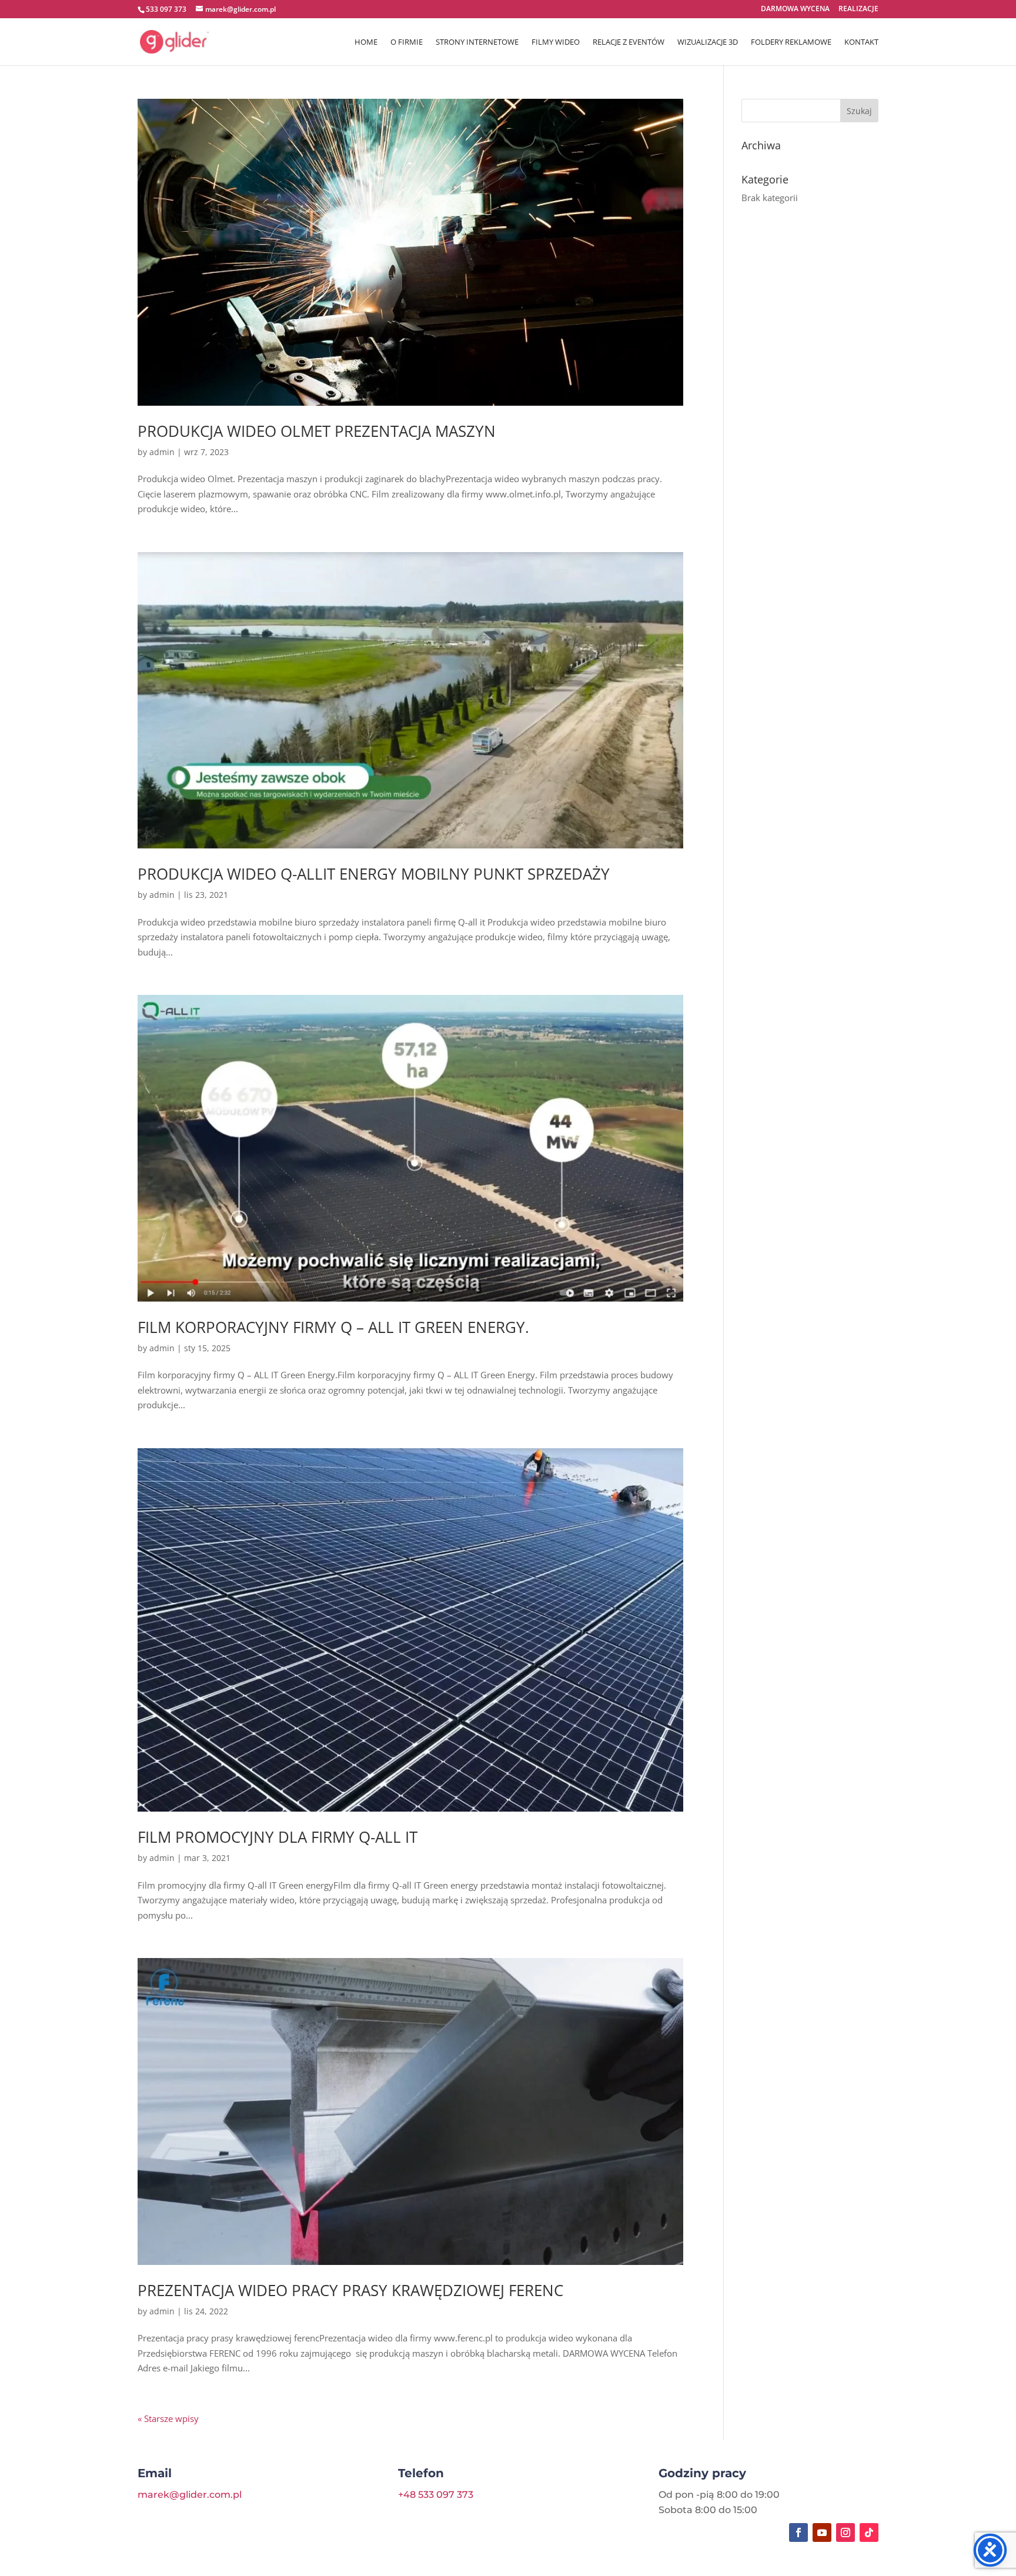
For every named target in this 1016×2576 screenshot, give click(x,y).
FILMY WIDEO (556, 42)
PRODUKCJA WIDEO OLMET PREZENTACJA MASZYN (317, 431)
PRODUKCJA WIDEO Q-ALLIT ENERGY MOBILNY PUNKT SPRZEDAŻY (374, 874)
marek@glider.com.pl (190, 2495)
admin (162, 452)
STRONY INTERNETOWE (477, 42)
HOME (366, 42)
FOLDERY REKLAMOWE (791, 42)
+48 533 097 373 (436, 2495)
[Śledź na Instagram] (845, 2532)
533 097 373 (166, 9)
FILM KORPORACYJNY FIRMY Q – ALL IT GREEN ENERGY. (333, 1327)
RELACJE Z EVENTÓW (629, 42)
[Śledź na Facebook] (798, 2532)
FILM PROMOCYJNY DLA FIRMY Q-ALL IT (278, 1837)
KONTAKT (861, 42)
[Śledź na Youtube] (822, 2532)
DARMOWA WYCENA (795, 9)
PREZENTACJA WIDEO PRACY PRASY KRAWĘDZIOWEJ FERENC (350, 2290)
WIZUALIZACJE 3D (708, 42)
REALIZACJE (858, 9)
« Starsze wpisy (168, 2418)
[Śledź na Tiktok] (869, 2532)
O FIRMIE (407, 42)
